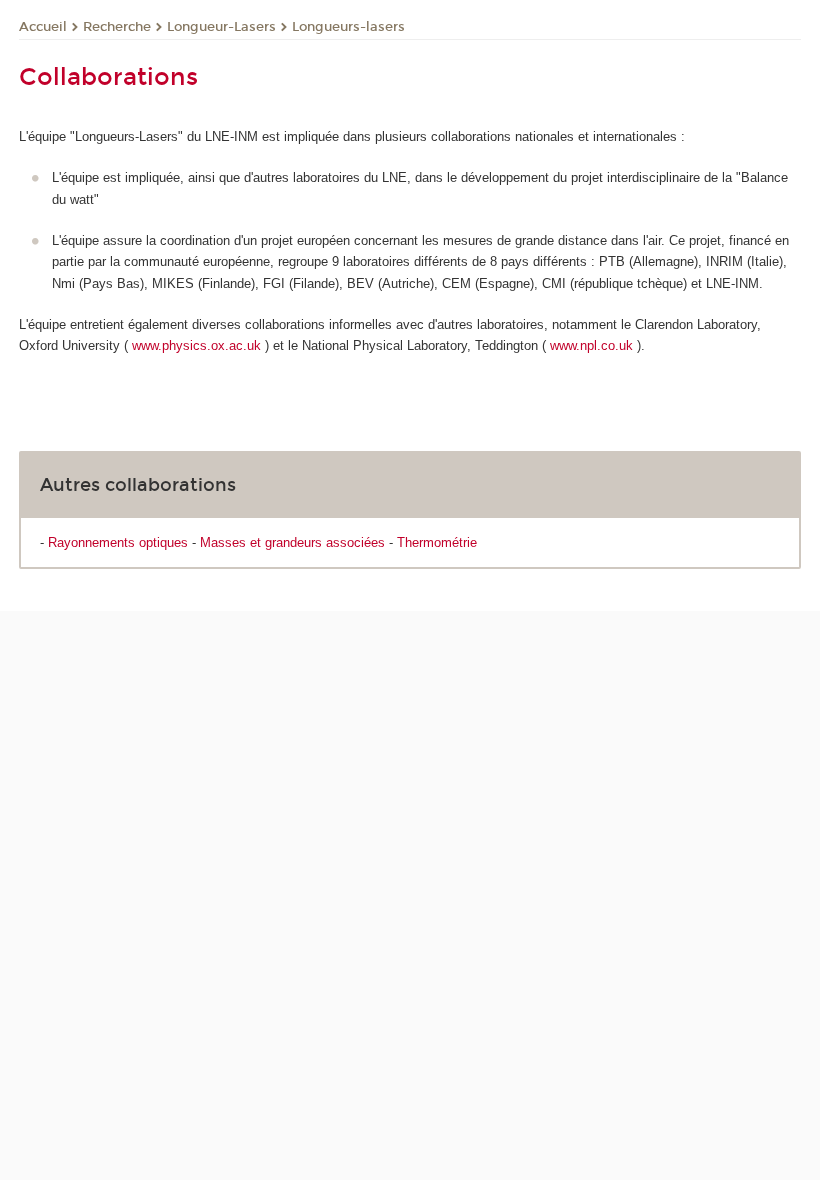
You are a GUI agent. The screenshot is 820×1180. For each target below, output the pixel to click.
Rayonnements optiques (118, 542)
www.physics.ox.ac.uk (196, 345)
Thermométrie (437, 542)
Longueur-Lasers (221, 27)
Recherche (117, 27)
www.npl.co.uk (591, 345)
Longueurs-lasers (348, 27)
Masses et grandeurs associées (292, 542)
